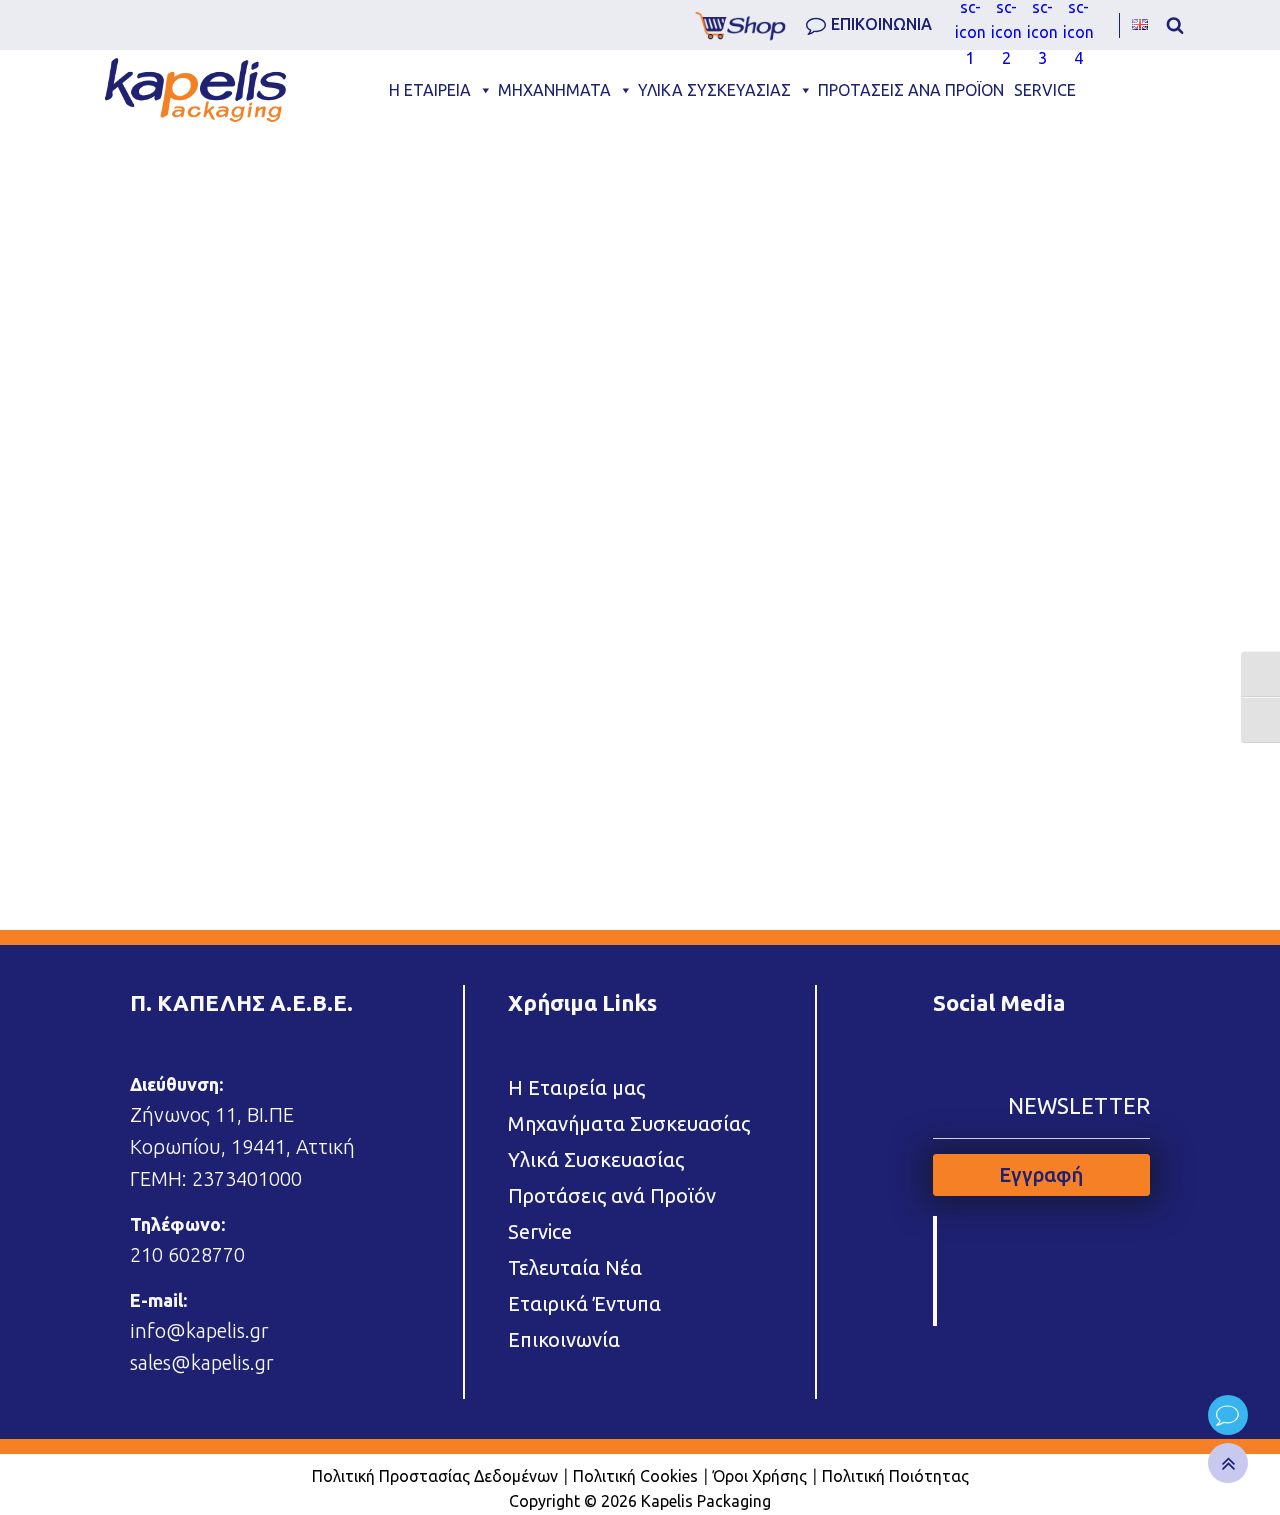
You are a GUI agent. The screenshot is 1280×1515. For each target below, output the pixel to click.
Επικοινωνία (564, 1339)
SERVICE (1045, 90)
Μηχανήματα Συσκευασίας (629, 1123)
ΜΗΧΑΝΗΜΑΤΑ (554, 90)
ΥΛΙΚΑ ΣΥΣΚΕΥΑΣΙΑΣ (714, 90)
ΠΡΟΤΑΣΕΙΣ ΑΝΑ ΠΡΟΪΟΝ (911, 90)
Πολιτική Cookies (635, 1476)
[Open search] (1175, 25)
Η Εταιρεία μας (576, 1087)
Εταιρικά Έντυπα (584, 1303)
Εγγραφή (1041, 1174)
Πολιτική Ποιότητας (895, 1476)
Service (540, 1231)
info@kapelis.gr (199, 1330)
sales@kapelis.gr (202, 1362)
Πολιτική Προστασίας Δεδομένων (435, 1476)
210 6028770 (187, 1254)
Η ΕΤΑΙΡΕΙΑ (430, 90)
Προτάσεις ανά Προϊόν (612, 1195)
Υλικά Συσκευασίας (596, 1159)
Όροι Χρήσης (760, 1476)
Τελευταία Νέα (575, 1267)
